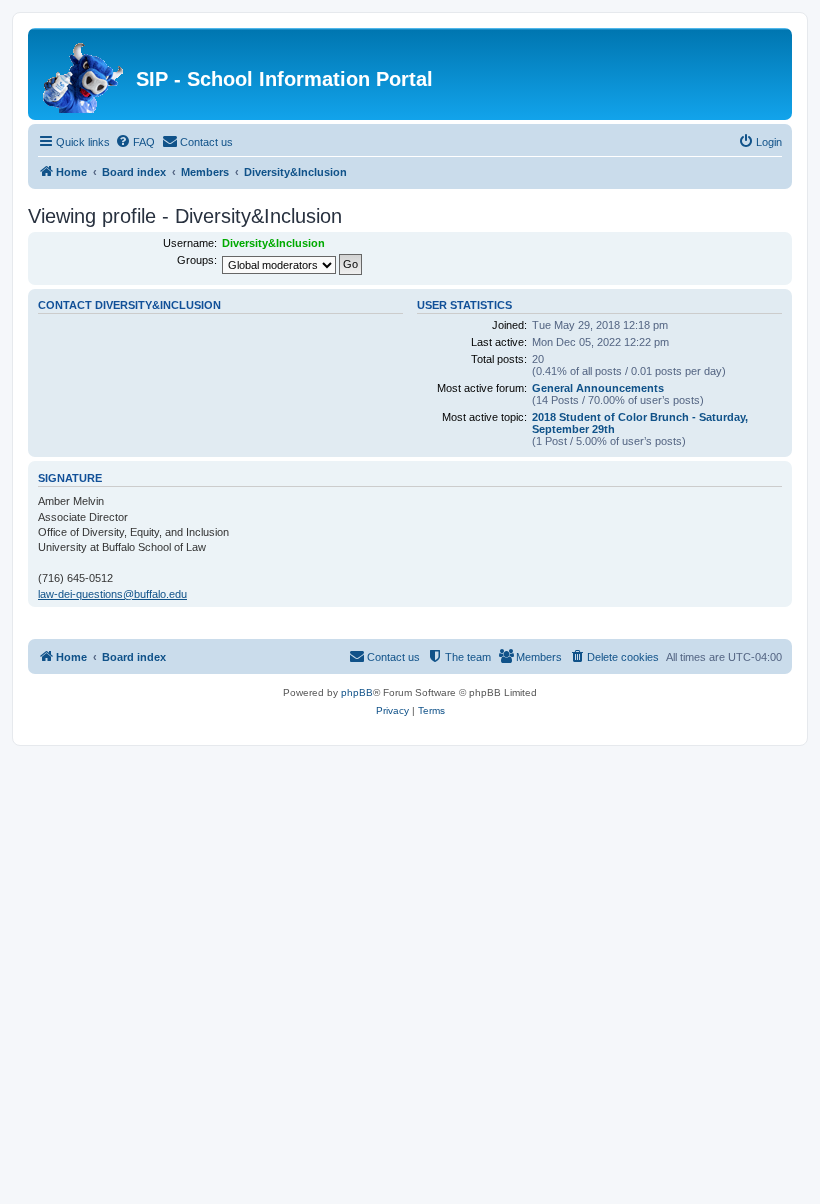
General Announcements (598, 388)
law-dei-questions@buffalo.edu (112, 594)
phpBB (357, 692)
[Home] (84, 74)
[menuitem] (135, 142)
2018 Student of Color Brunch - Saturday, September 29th (640, 423)
